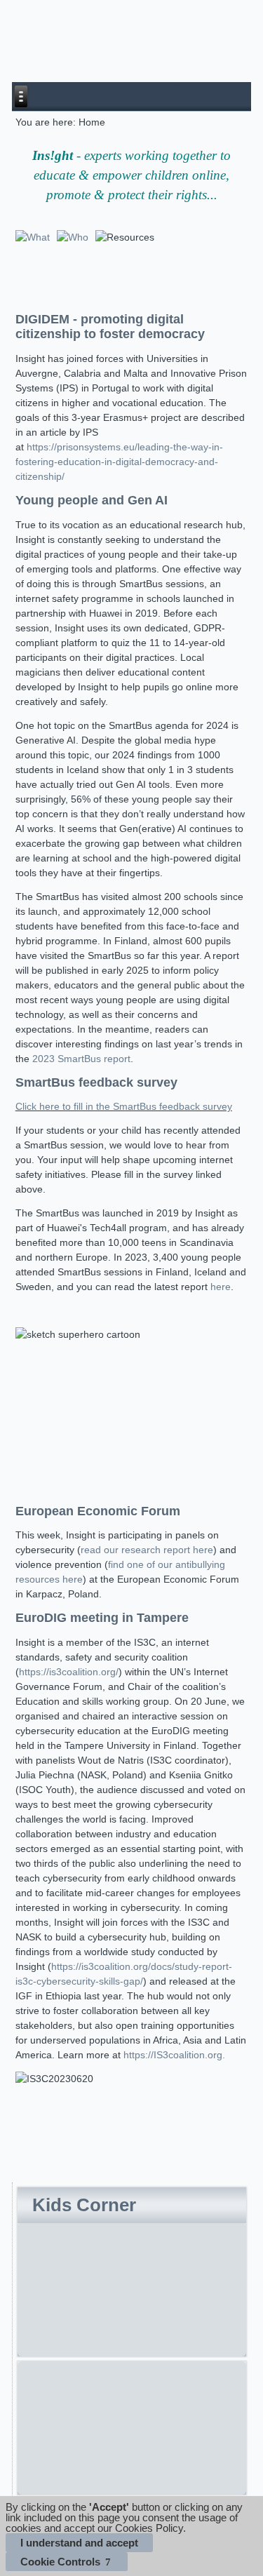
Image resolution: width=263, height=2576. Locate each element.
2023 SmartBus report (81, 1059)
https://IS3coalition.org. (174, 2055)
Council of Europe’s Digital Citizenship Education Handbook (123, 2394)
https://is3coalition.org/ (69, 1672)
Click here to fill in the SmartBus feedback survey (124, 1106)
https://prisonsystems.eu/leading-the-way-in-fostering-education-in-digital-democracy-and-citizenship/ (119, 462)
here (221, 1287)
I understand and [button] (79, 2543)
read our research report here (147, 1550)
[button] (67, 2562)
